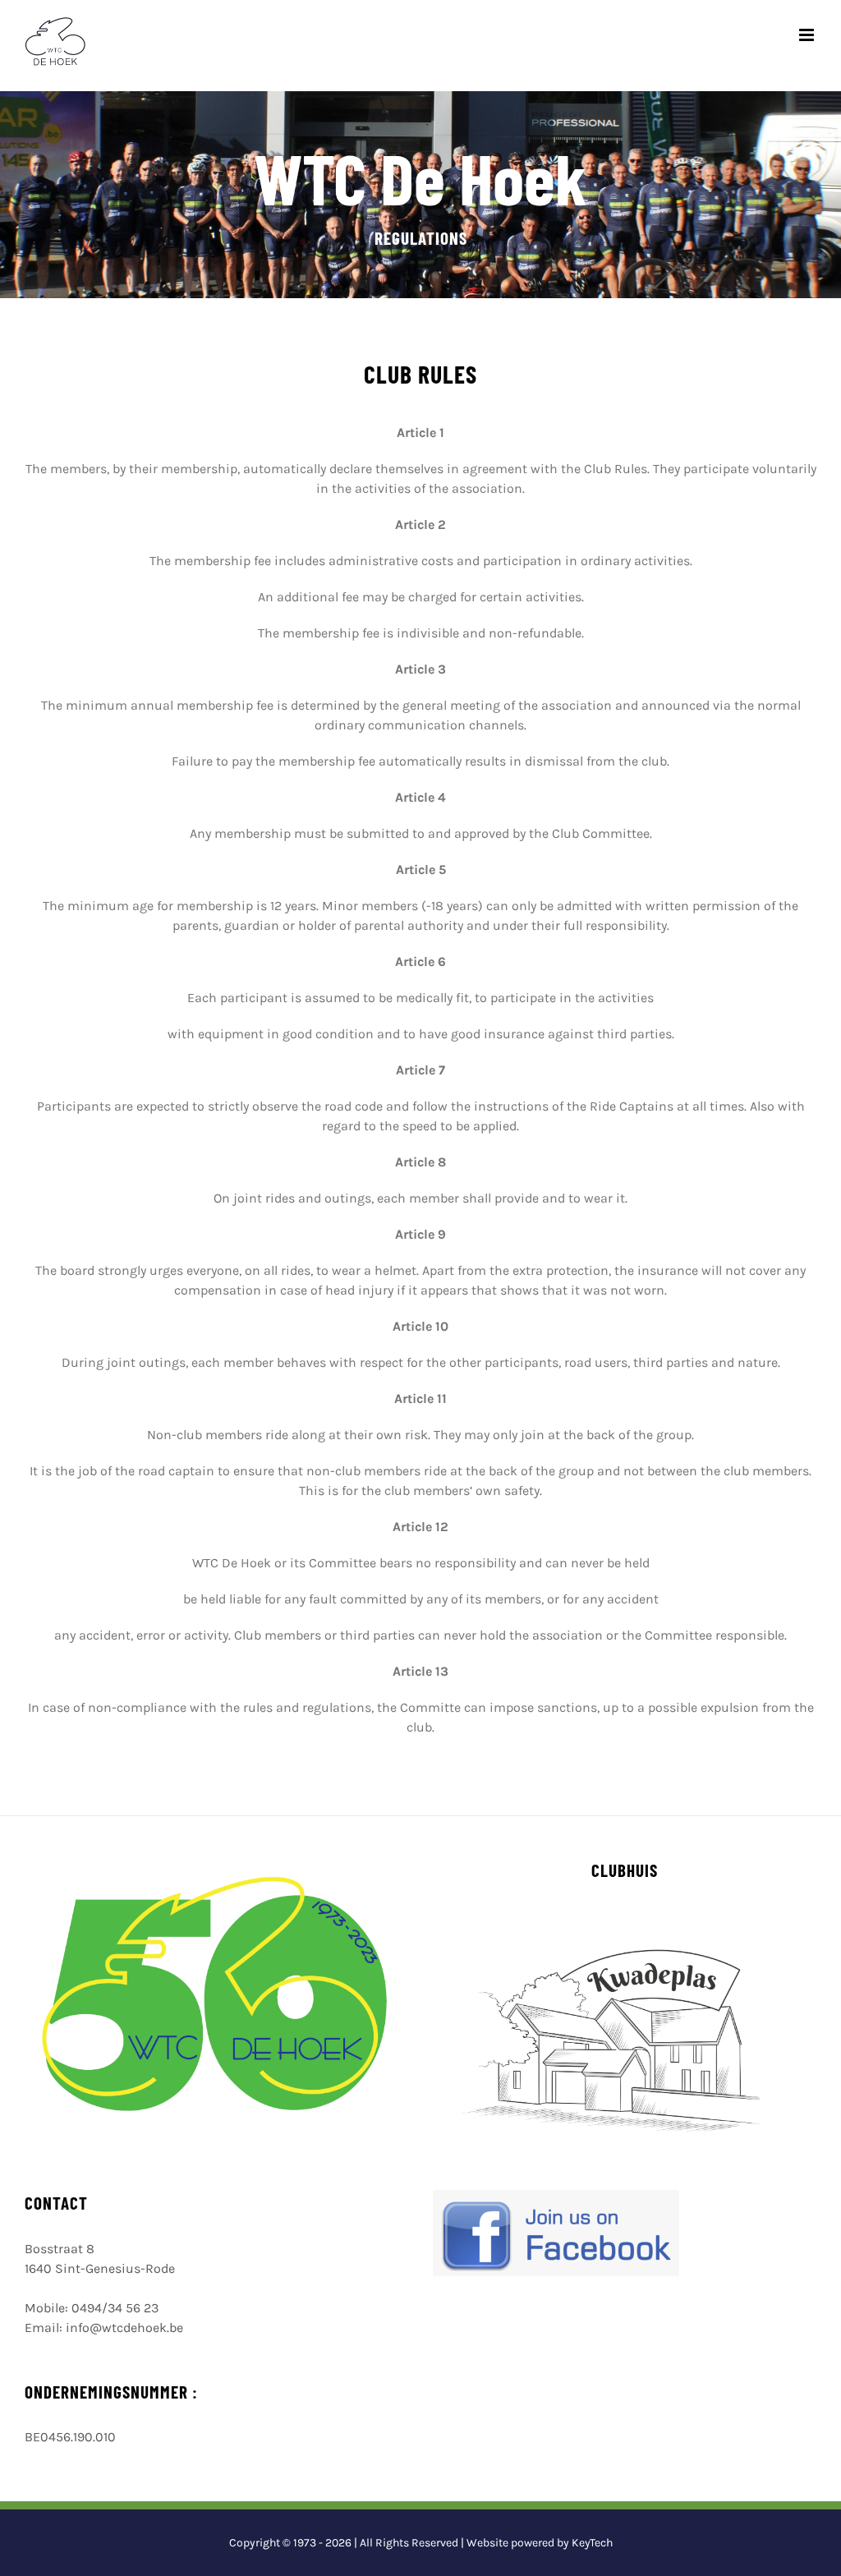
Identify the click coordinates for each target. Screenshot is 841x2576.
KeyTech (592, 2543)
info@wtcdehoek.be (124, 2328)
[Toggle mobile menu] (808, 35)
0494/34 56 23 (115, 2308)
